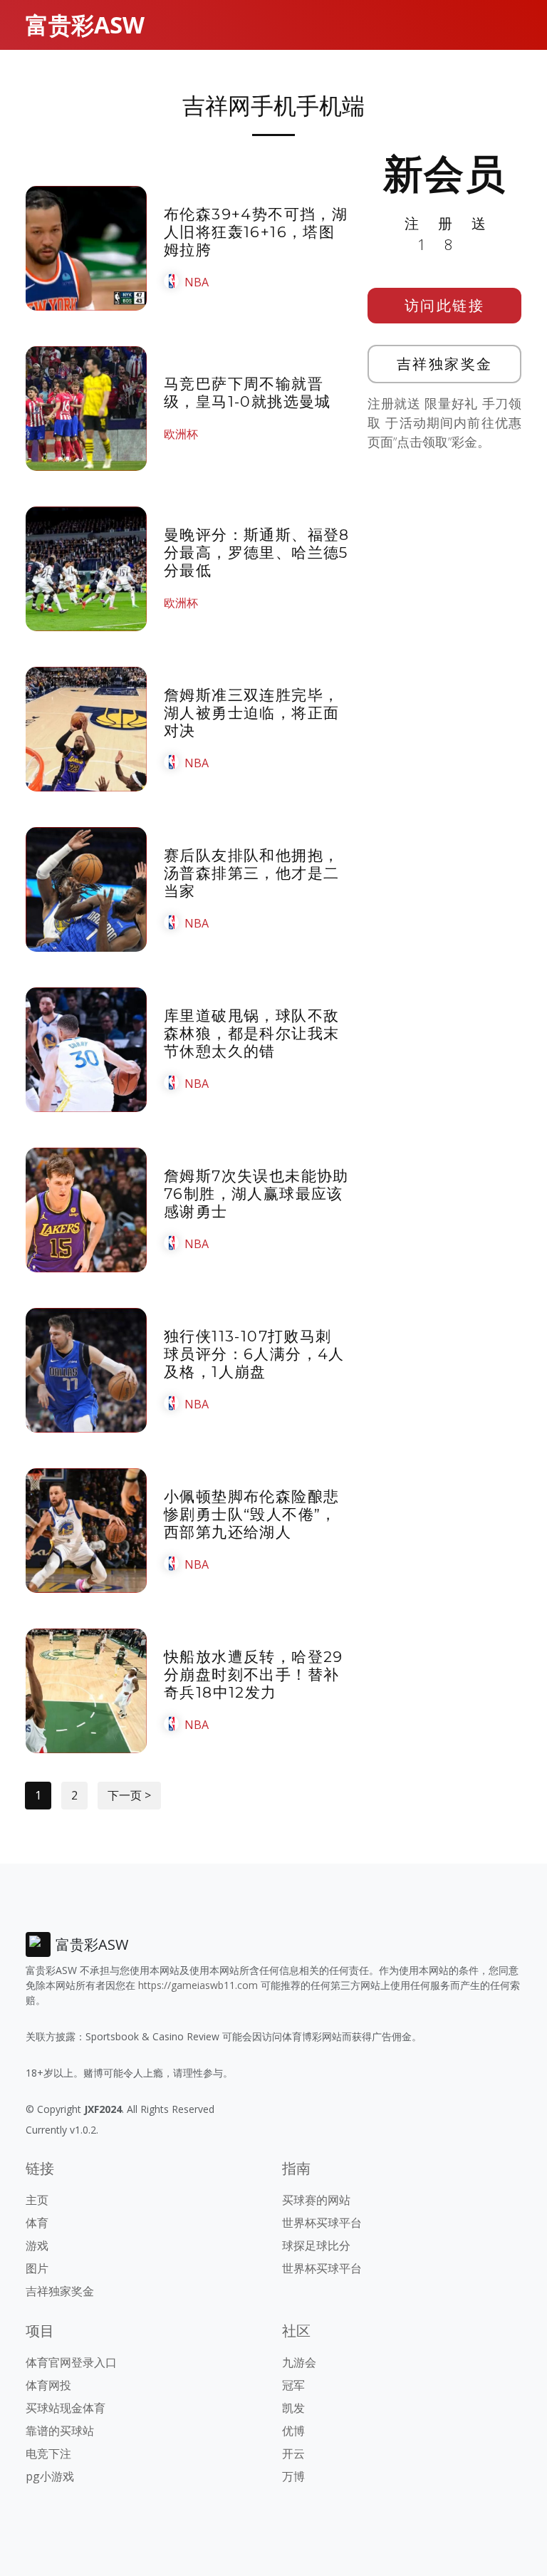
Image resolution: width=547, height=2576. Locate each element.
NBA (197, 282)
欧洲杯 (181, 434)
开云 (293, 2453)
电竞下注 (48, 2453)
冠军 (293, 2385)
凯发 (293, 2408)
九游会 (299, 2362)
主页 (37, 2200)
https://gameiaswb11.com (198, 1985)
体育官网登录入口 (71, 2362)
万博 (293, 2476)
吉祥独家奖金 (445, 364)
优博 (293, 2431)
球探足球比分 (316, 2245)
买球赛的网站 (316, 2200)
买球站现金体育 (66, 2408)
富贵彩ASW (85, 25)
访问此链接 (445, 305)
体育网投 (48, 2385)
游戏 (37, 2245)
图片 (37, 2268)
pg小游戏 (50, 2476)
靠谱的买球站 (60, 2431)
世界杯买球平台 (322, 2223)
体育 (37, 2223)
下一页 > (129, 1795)
